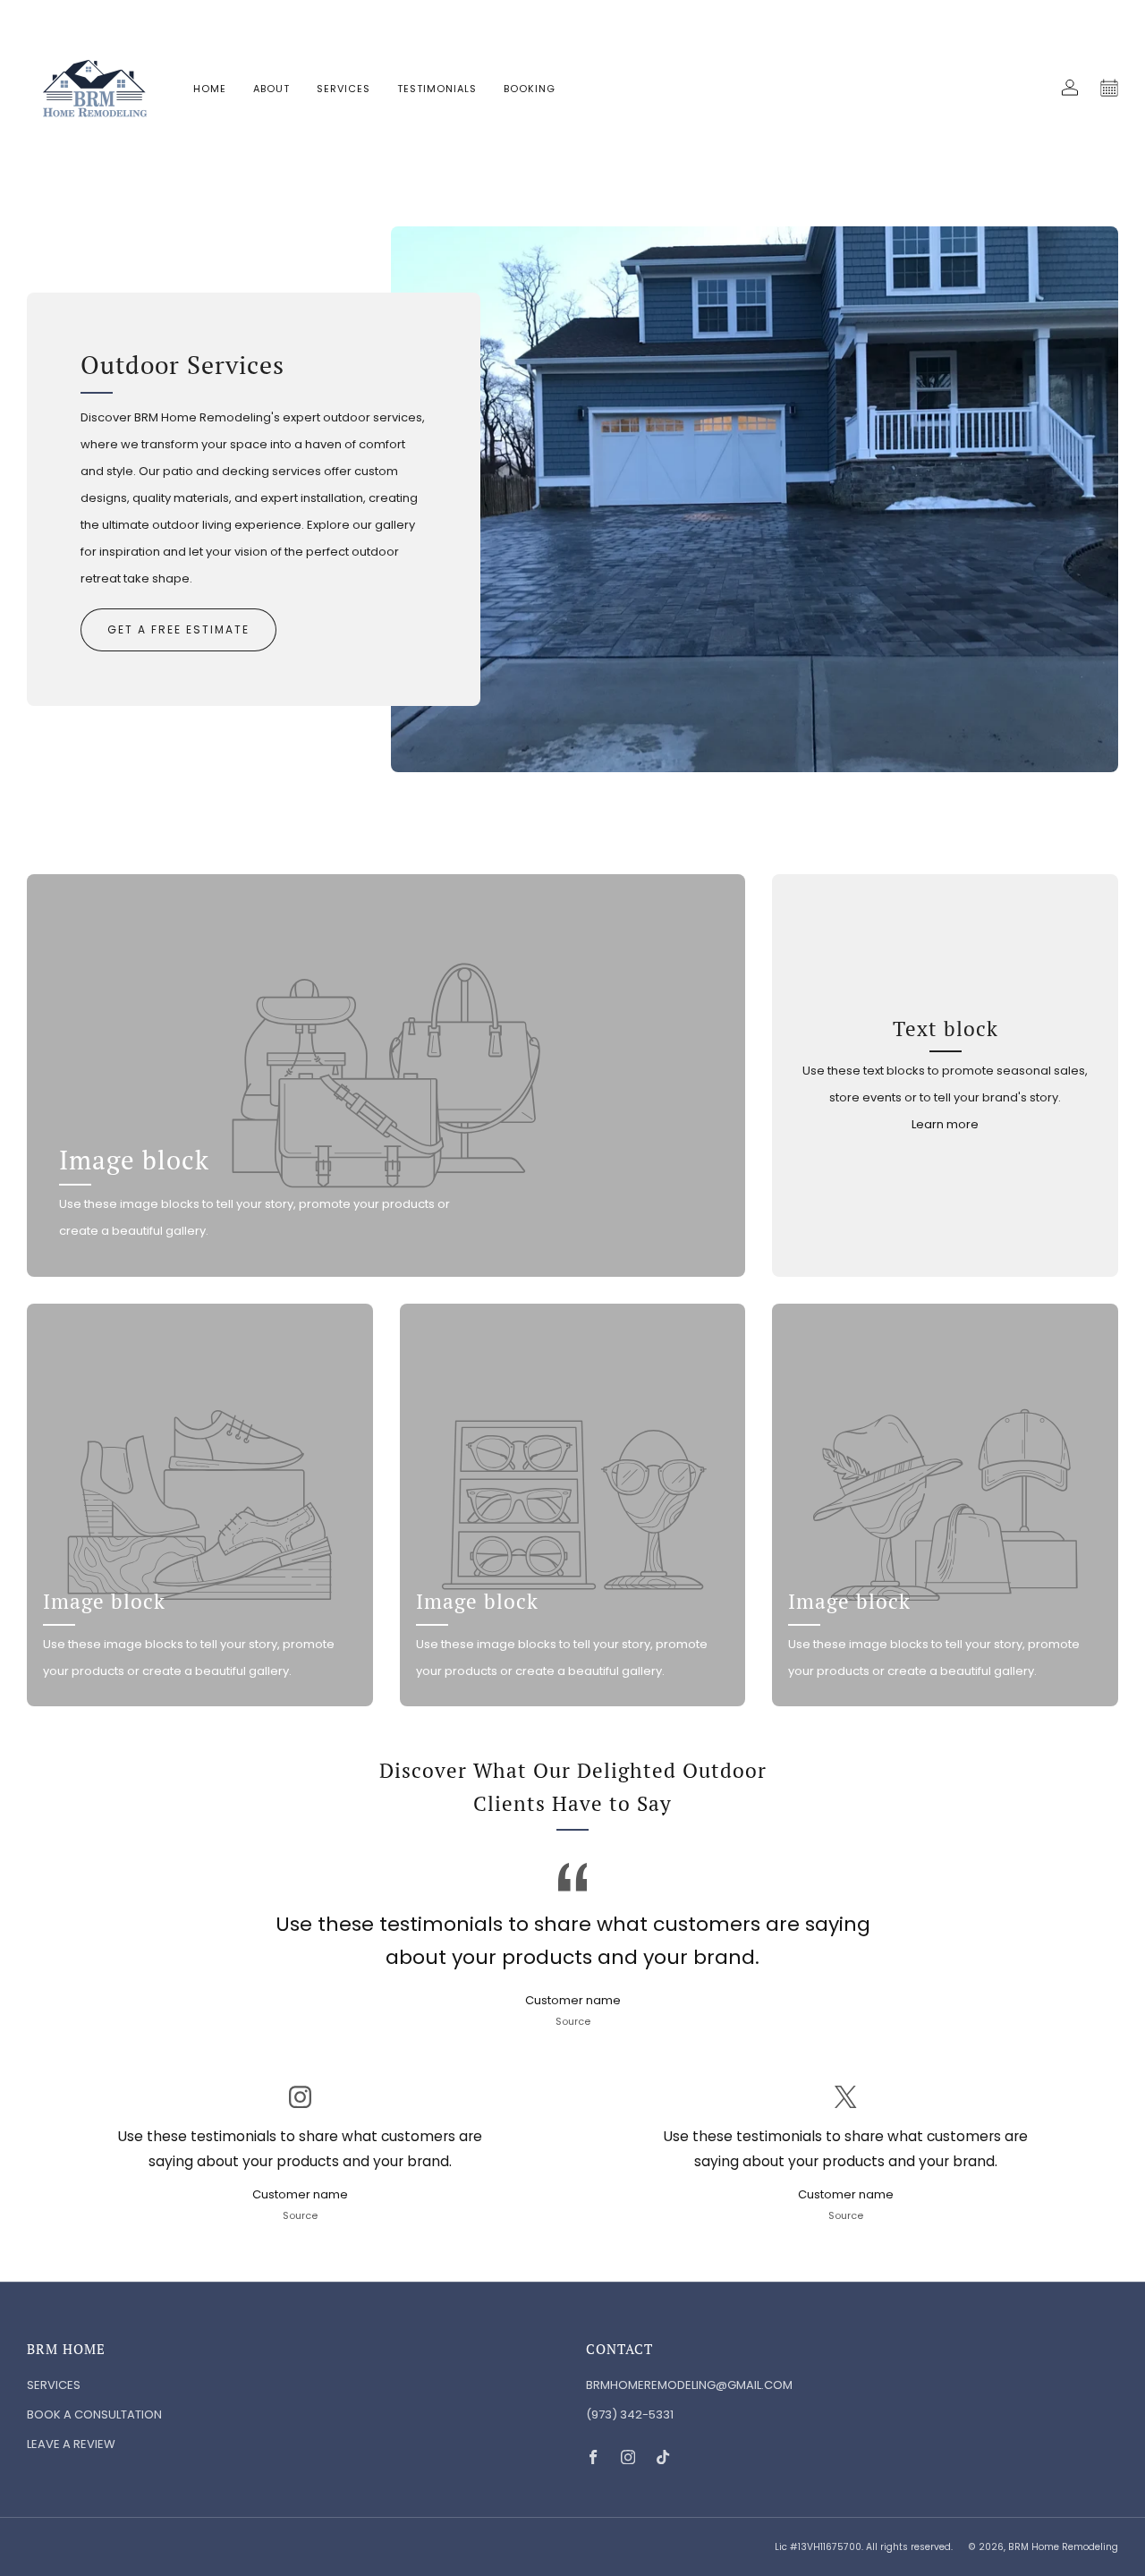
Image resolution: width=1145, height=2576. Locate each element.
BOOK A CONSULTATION (94, 2414)
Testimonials (437, 89)
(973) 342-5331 (630, 2414)
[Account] (1070, 88)
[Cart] (1109, 88)
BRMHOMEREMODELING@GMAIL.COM (689, 2385)
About (271, 89)
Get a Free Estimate (178, 629)
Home (210, 89)
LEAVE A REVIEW (71, 2444)
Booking (530, 89)
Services (343, 89)
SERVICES (54, 2385)
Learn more (945, 1124)
